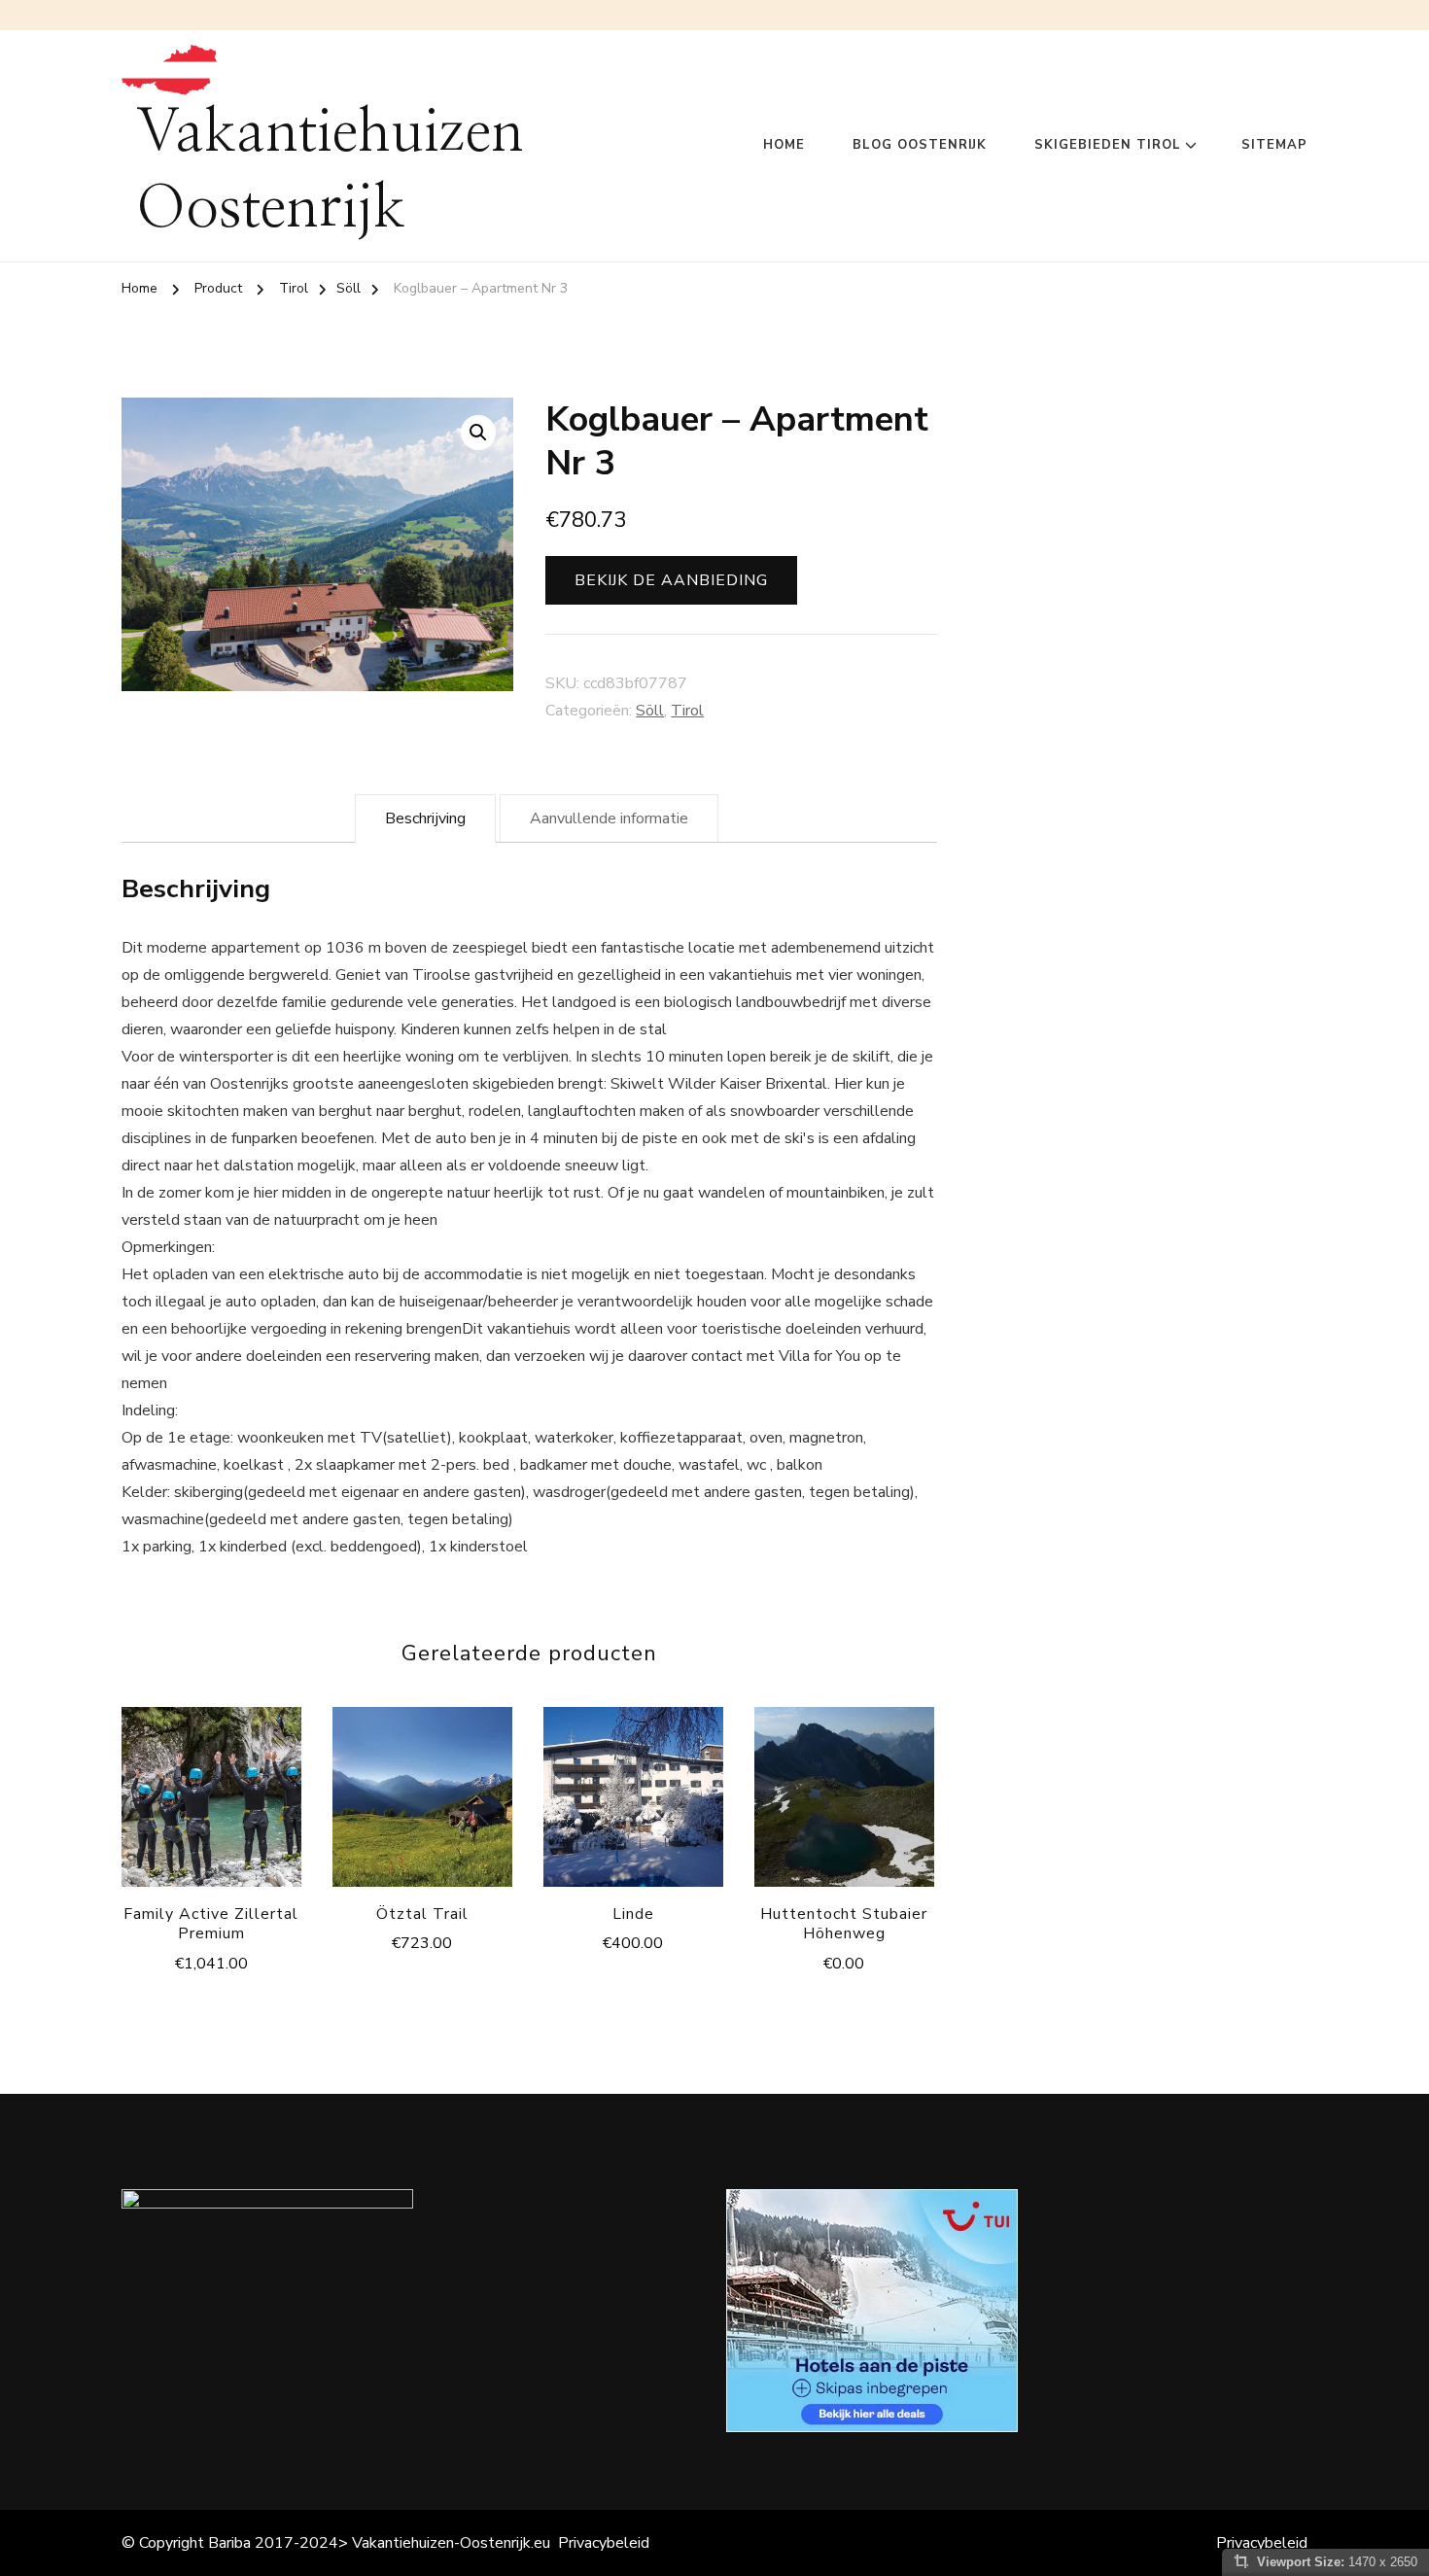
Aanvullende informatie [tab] (609, 818)
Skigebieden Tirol (1108, 145)
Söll (650, 711)
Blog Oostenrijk (920, 145)
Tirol (687, 711)
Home (784, 145)
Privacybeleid (604, 2543)
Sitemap (1274, 145)
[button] (478, 433)
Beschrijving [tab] (425, 818)
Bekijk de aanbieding (671, 580)
